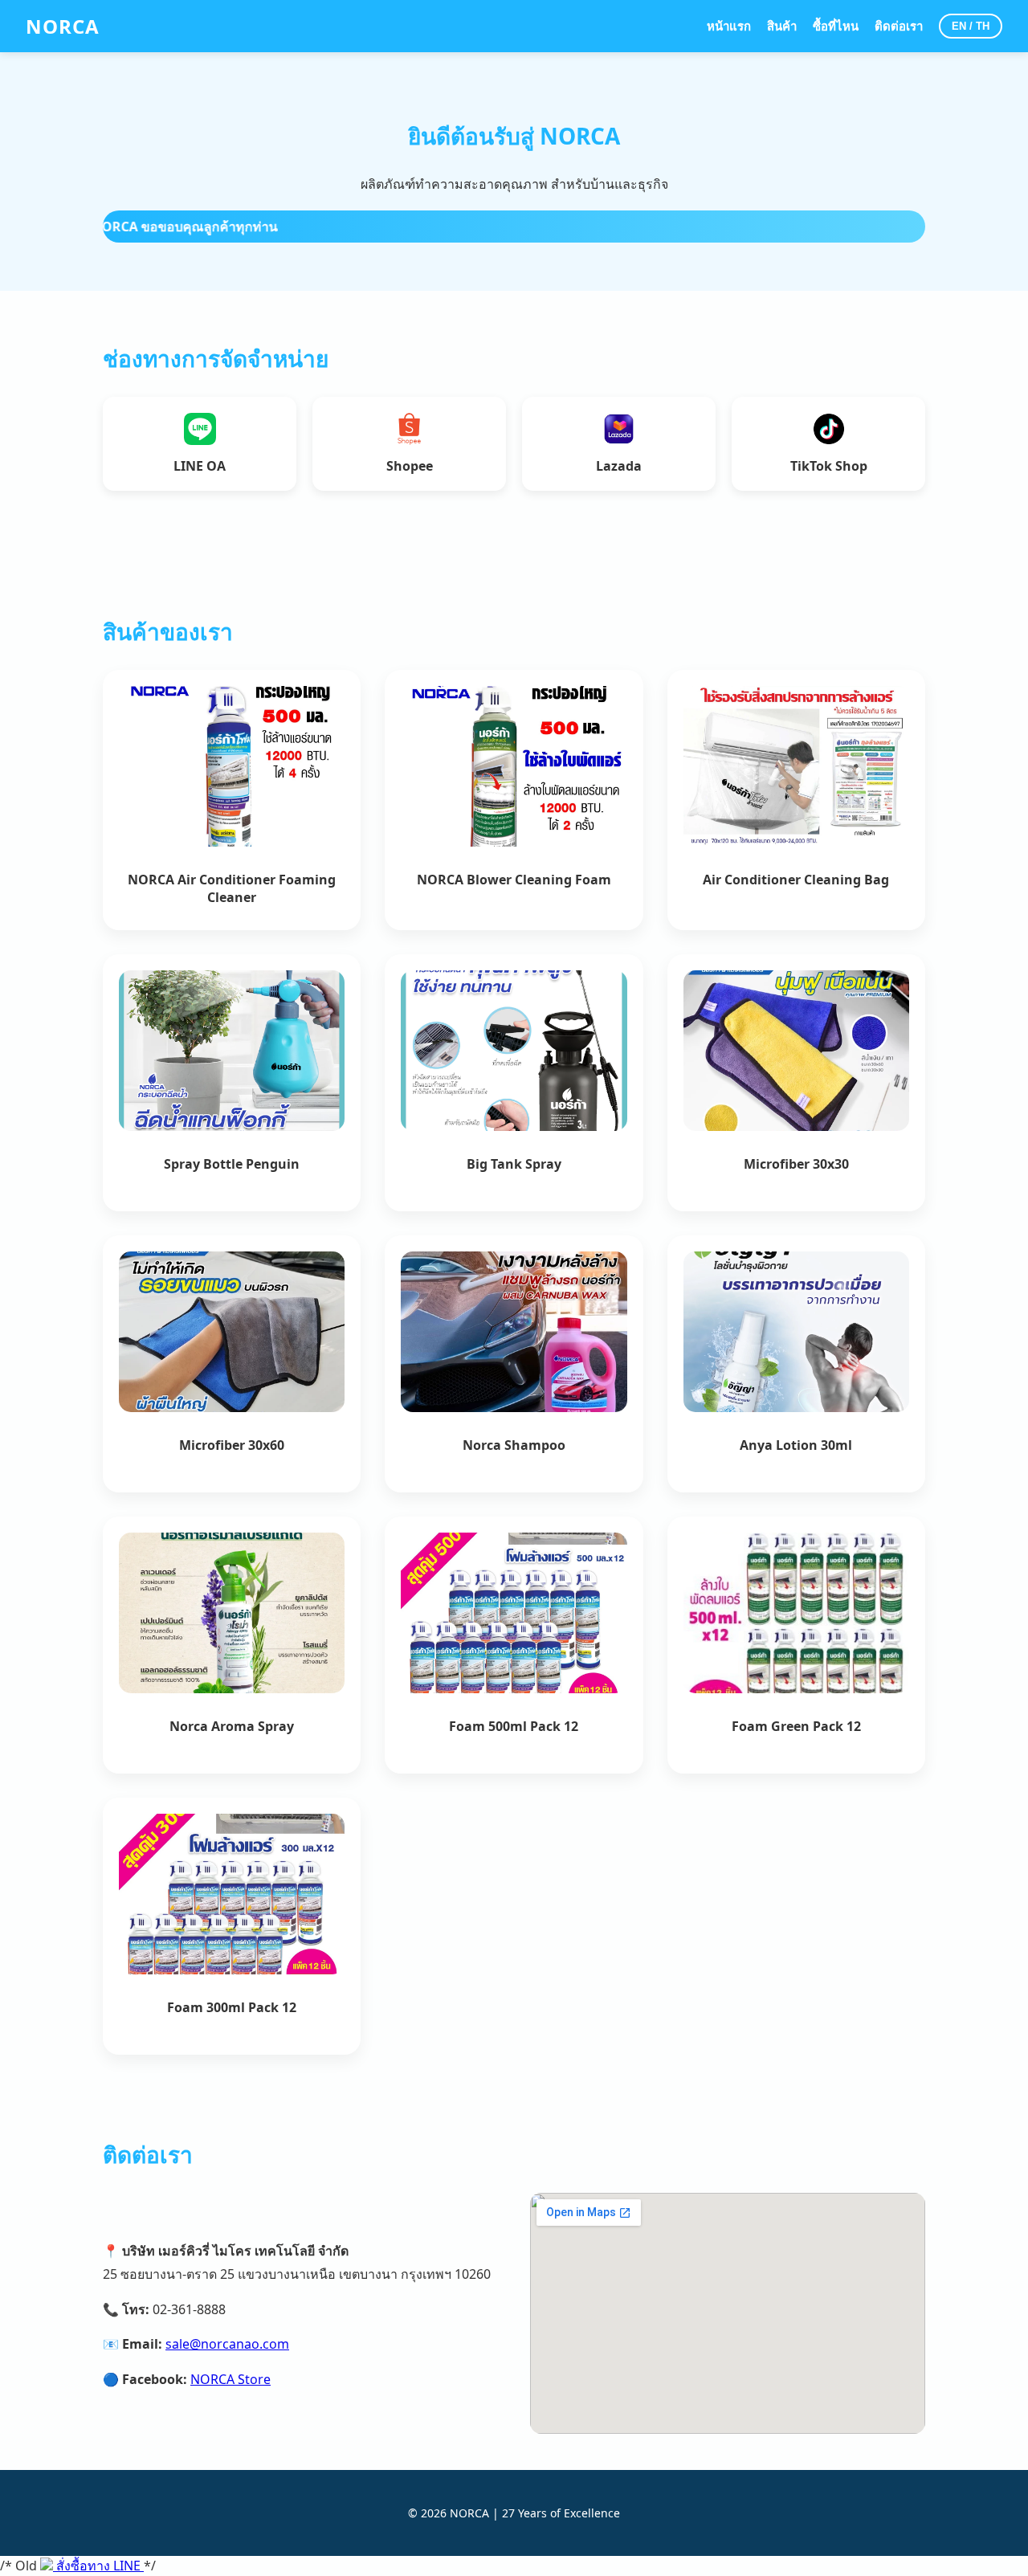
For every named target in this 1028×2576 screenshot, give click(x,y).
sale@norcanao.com (227, 2344)
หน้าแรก (729, 26)
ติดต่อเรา (899, 26)
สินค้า (782, 26)
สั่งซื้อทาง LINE (98, 2566)
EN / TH (971, 26)
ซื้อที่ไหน (836, 26)
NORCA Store (230, 2379)
